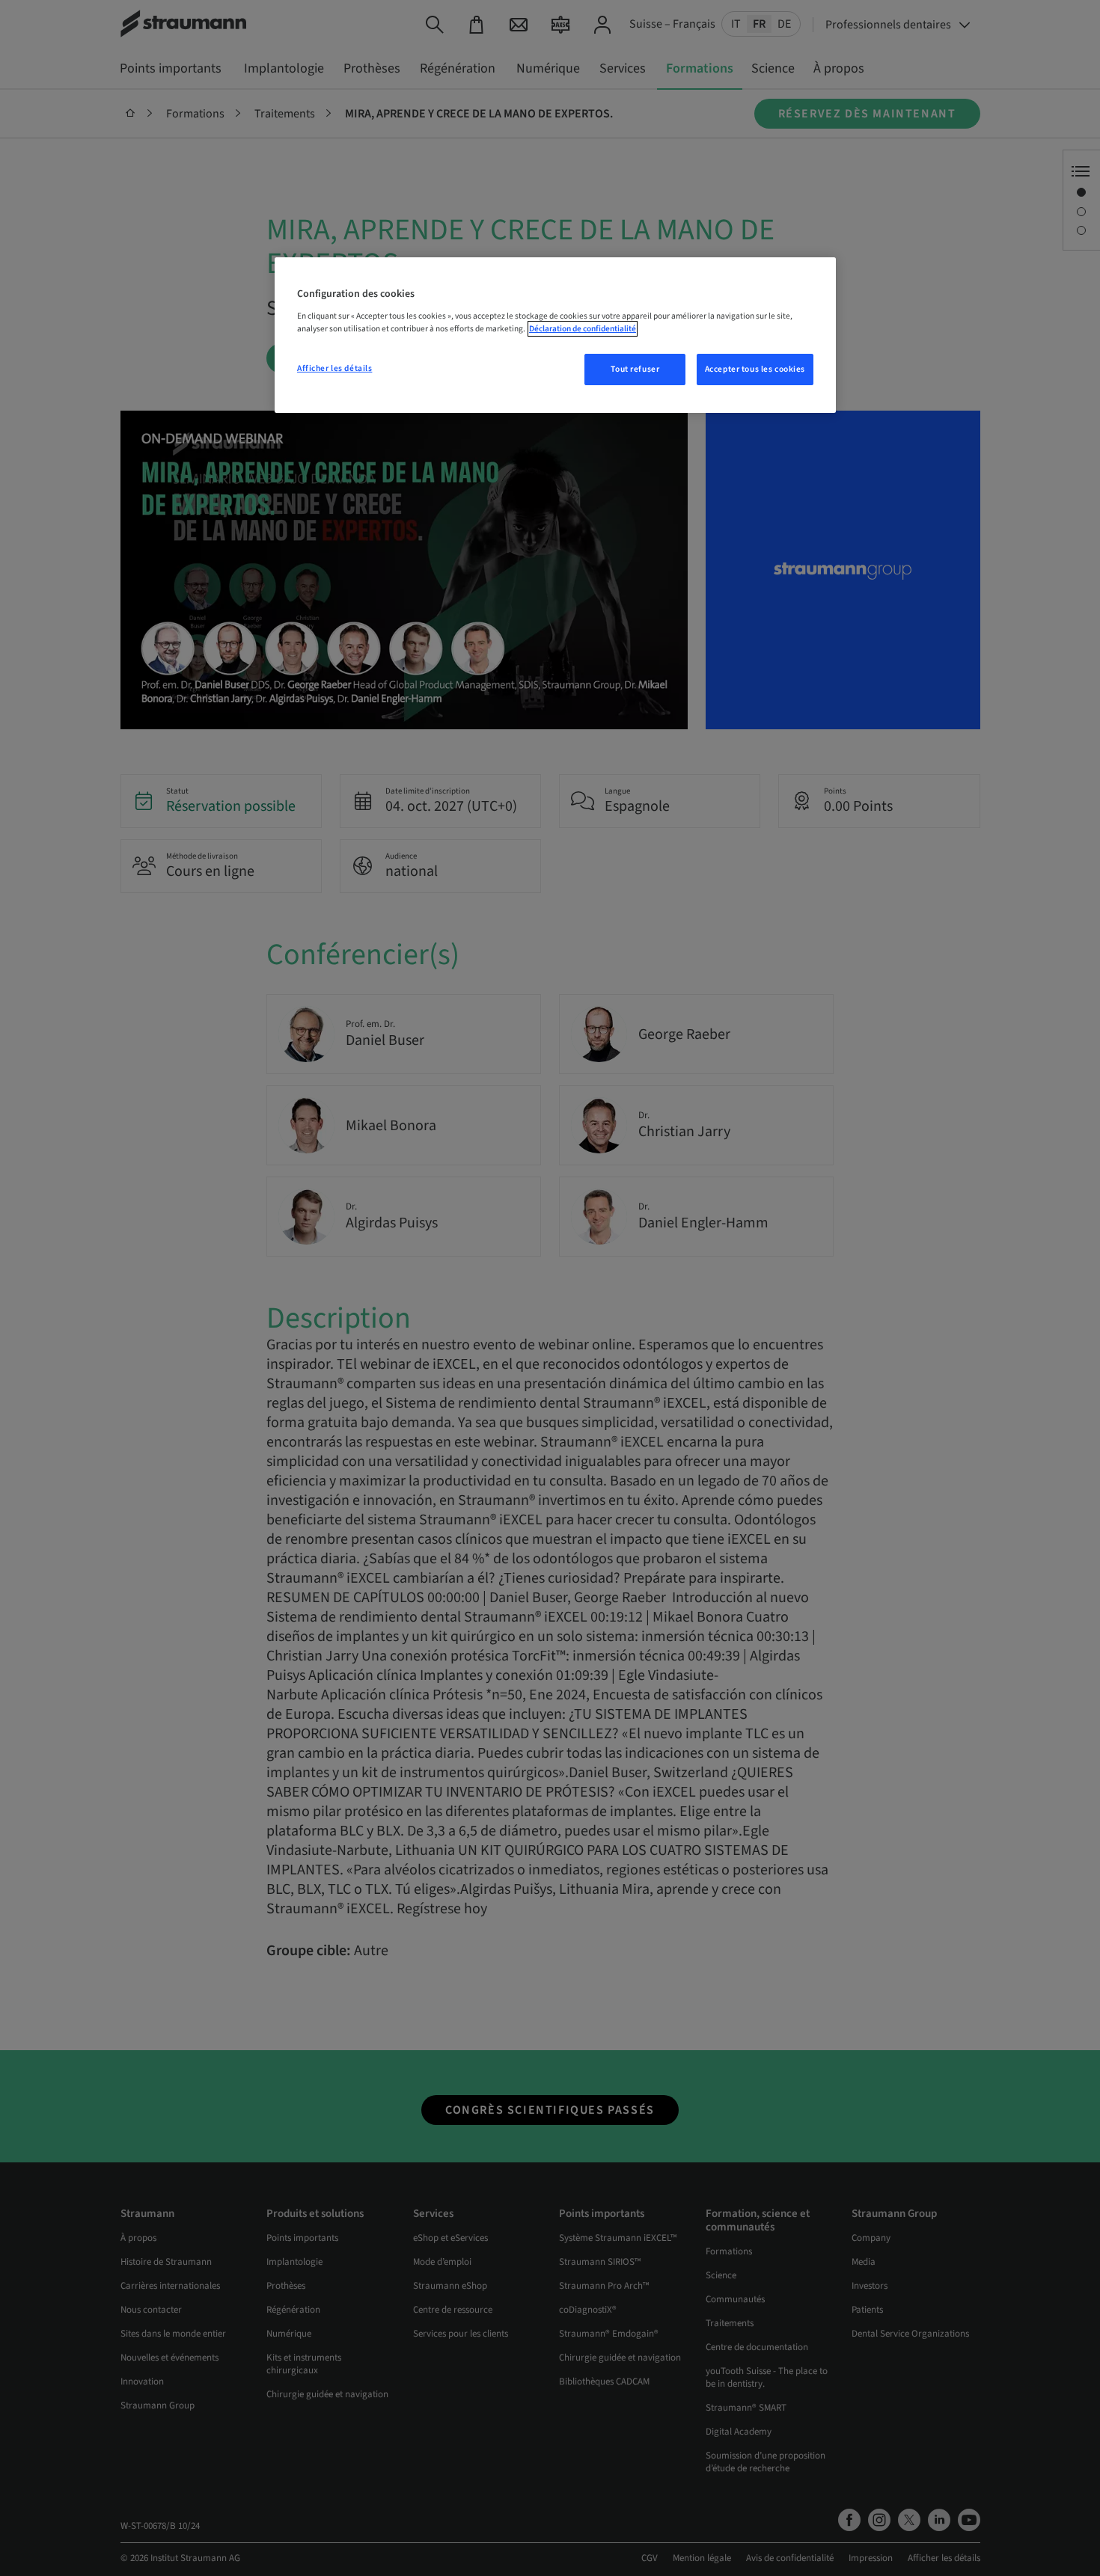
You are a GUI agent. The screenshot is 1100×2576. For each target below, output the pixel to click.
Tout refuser (635, 369)
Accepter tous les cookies (755, 369)
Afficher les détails (334, 368)
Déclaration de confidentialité (583, 329)
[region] (555, 335)
